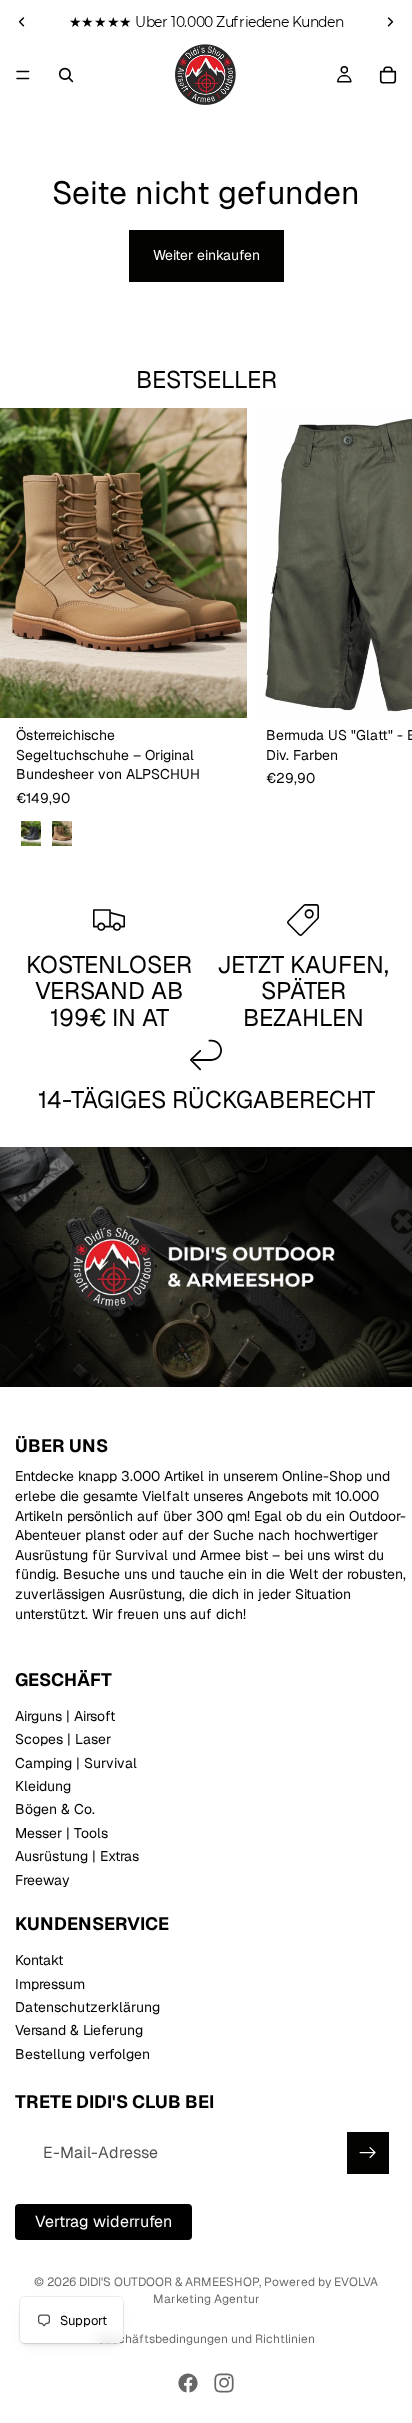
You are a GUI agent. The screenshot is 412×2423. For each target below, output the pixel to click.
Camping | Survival (76, 1763)
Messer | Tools (61, 1833)
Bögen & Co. (55, 1809)
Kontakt (39, 1960)
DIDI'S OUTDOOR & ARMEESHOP (169, 2282)
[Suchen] (66, 75)
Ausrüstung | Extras (77, 1856)
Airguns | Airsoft (65, 1716)
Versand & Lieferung (79, 2030)
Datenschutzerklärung (87, 2007)
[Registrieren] (368, 2153)
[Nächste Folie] (390, 22)
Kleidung (43, 1786)
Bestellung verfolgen (82, 2054)
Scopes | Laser (63, 1739)
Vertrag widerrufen (103, 2221)
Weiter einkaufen (206, 255)
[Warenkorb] (388, 75)
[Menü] (23, 75)
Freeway (42, 1880)
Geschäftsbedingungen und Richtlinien (206, 2339)
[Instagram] (224, 2383)
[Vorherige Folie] (22, 22)
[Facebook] (188, 2383)
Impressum (50, 1984)
